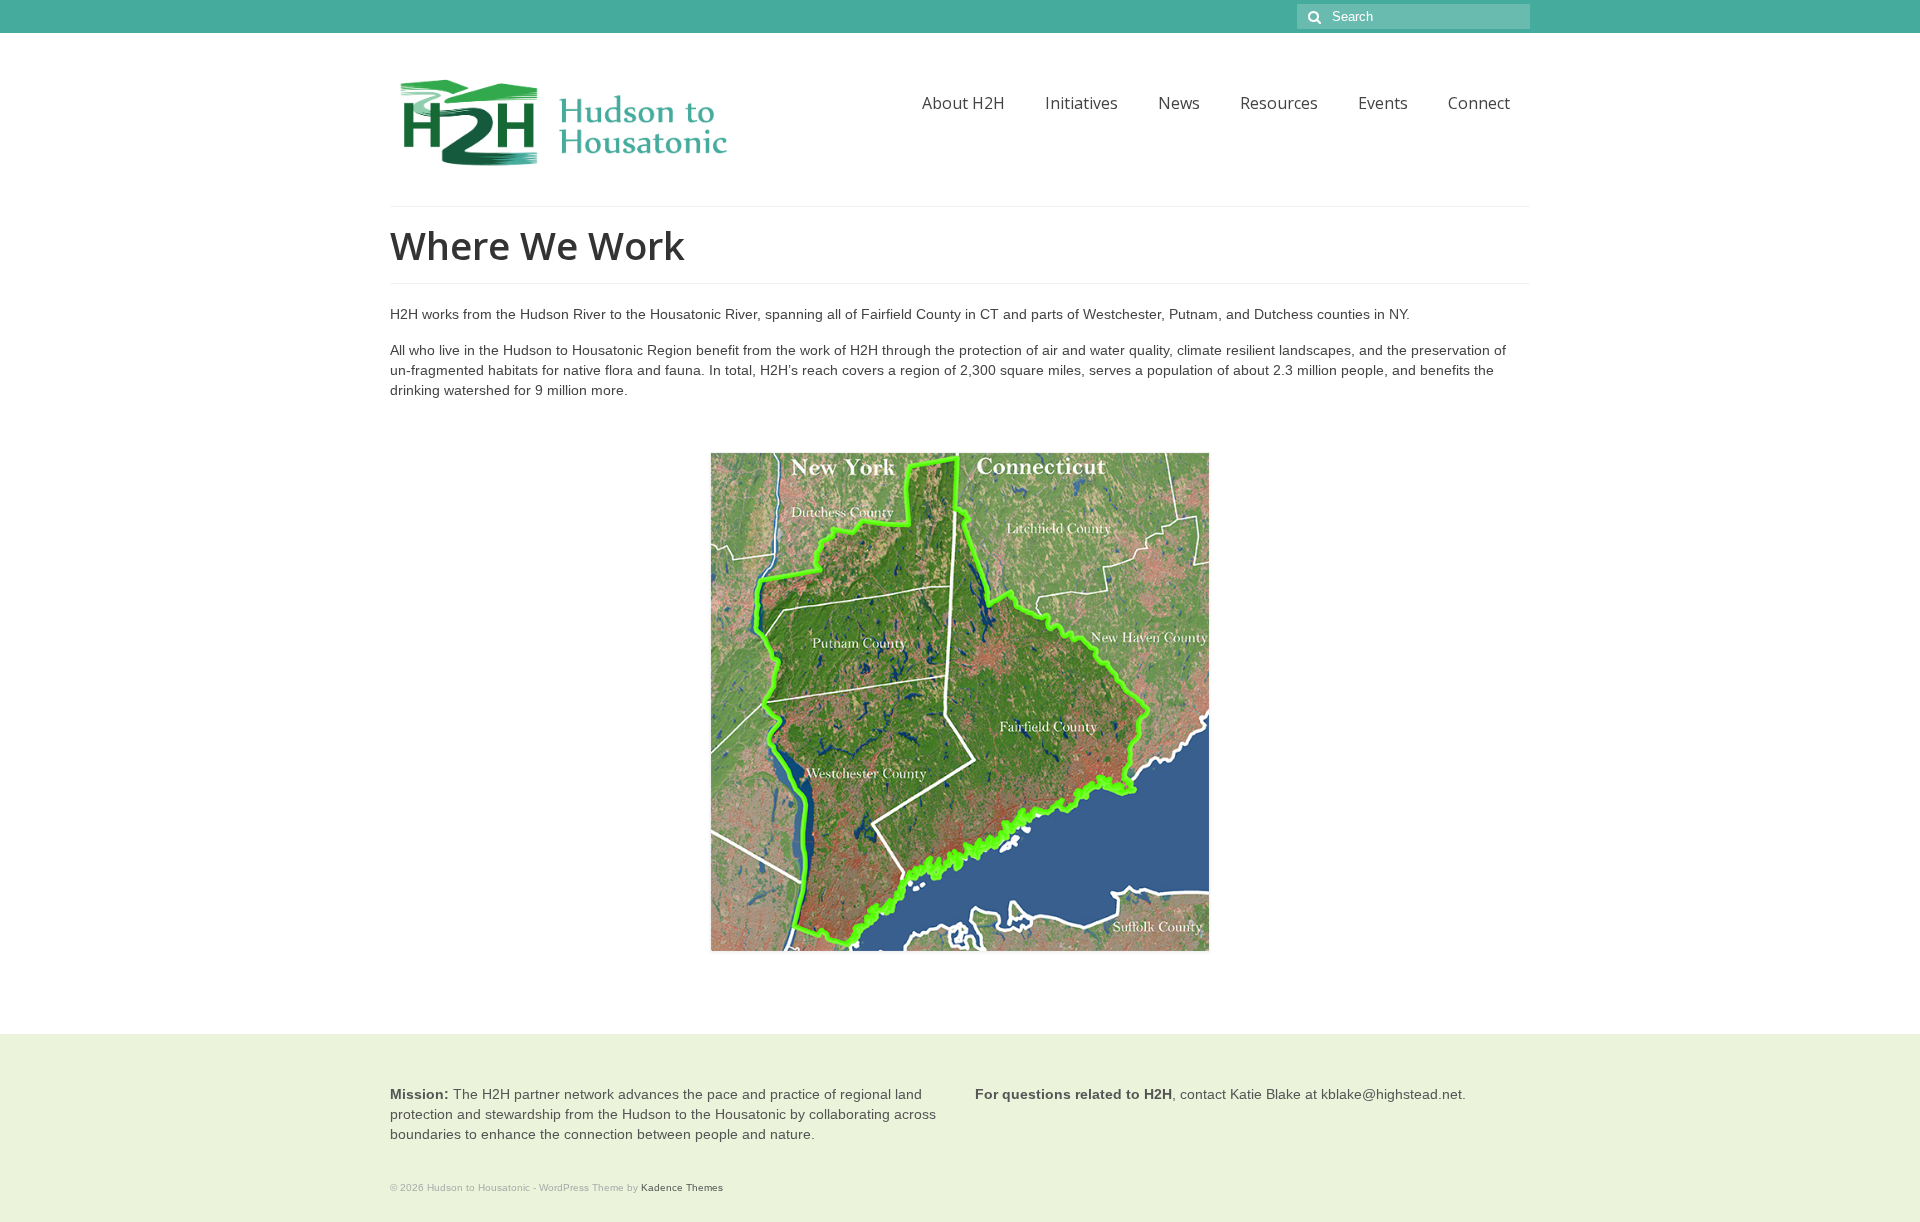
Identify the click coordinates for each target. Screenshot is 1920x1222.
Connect (1479, 103)
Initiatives (1081, 103)
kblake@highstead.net (1391, 1094)
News (1179, 103)
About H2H (963, 103)
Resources (1279, 103)
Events (1383, 103)
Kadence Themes (682, 1187)
